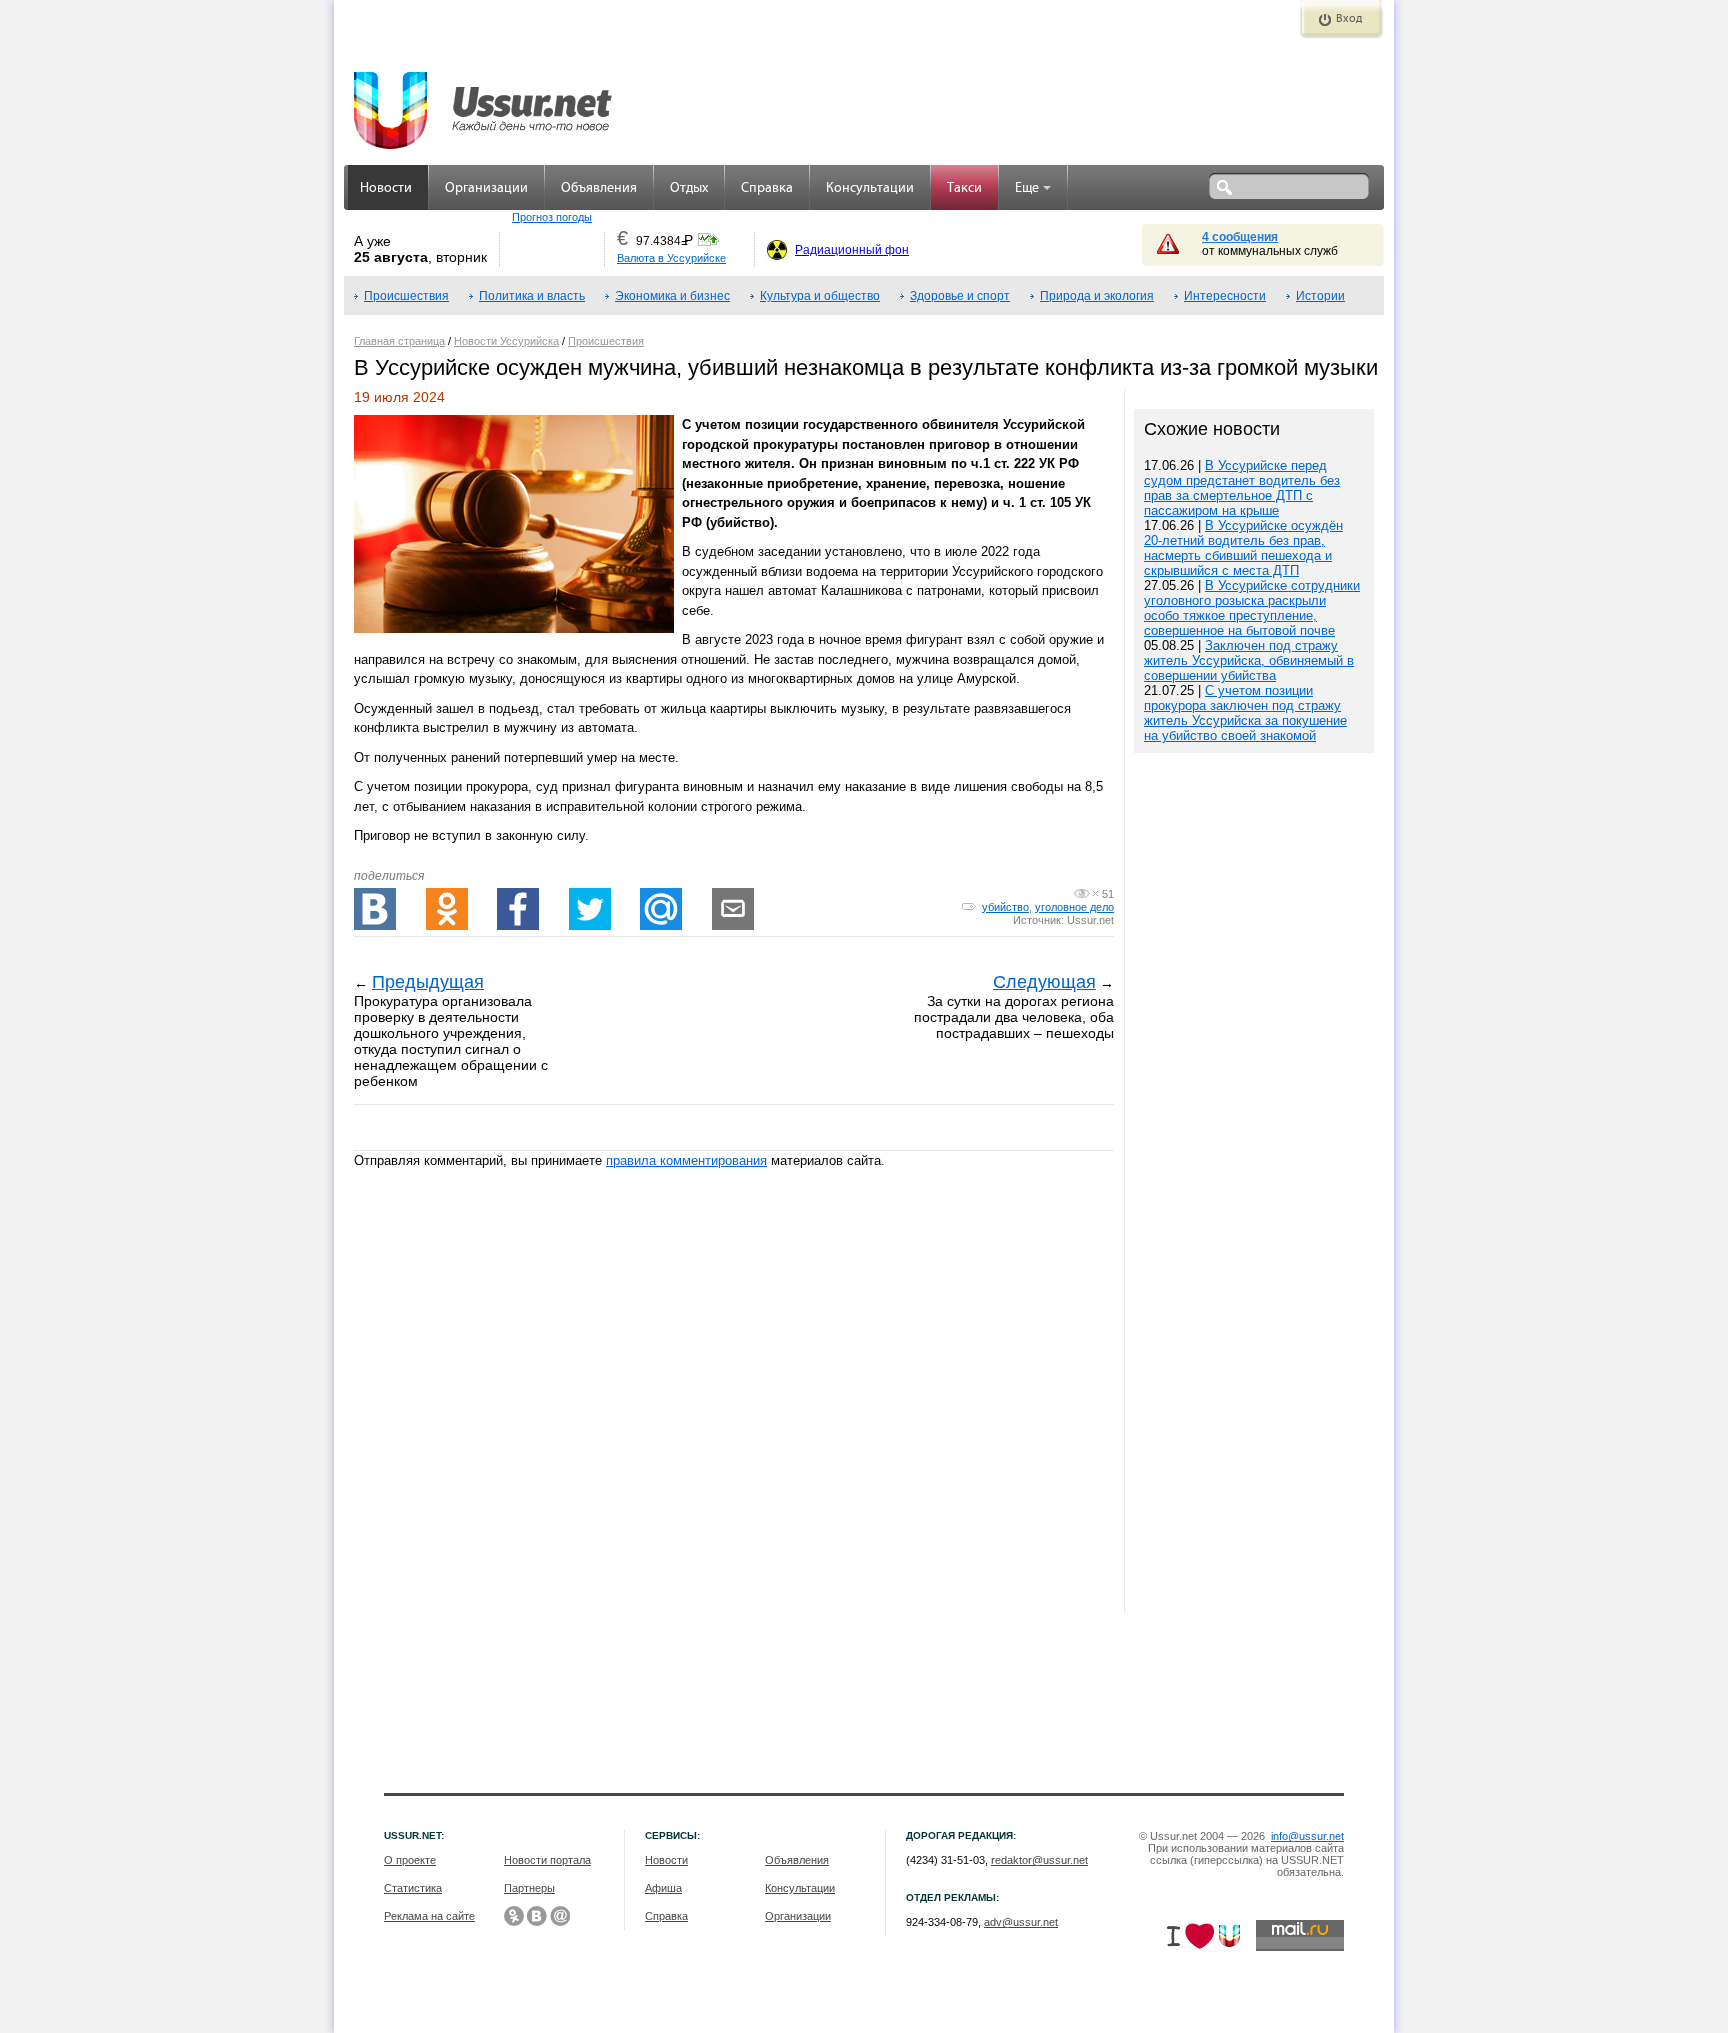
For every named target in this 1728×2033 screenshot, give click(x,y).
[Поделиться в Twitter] (590, 909)
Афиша (663, 1888)
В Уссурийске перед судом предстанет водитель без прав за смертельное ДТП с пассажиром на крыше (1242, 488)
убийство (1005, 907)
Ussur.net (1090, 920)
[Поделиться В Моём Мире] (661, 909)
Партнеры (529, 1888)
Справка (767, 188)
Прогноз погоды (552, 217)
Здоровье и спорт (960, 296)
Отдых (689, 188)
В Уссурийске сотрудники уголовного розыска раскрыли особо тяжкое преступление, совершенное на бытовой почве (1252, 608)
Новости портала (547, 1860)
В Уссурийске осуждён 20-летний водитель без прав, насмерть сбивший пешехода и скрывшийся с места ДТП (1243, 548)
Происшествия (406, 296)
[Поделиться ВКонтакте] (375, 909)
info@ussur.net (1307, 1836)
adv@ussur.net (1021, 1922)
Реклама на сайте (429, 1916)
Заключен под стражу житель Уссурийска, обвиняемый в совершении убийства (1249, 660)
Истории (1320, 296)
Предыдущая (428, 982)
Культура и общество (820, 296)
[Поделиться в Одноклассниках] (447, 909)
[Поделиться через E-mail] (733, 909)
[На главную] (484, 100)
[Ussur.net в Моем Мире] (560, 1916)
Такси (964, 188)
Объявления (599, 188)
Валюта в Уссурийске (671, 258)
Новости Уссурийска (506, 341)
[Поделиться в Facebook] (518, 909)
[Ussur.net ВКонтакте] (537, 1916)
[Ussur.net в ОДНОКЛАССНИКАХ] (514, 1916)
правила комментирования (686, 1160)
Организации (486, 188)
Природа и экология (1097, 296)
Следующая (1044, 982)
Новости (386, 188)
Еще (1027, 188)
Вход (1349, 19)
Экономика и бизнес (672, 296)
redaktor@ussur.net (1039, 1860)
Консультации (870, 188)
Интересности (1225, 296)
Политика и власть (532, 296)
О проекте (410, 1860)
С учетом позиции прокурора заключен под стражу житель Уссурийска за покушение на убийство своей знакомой (1245, 713)
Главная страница (399, 341)
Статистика (413, 1888)
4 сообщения (1240, 237)
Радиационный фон (852, 250)
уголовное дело (1074, 907)
